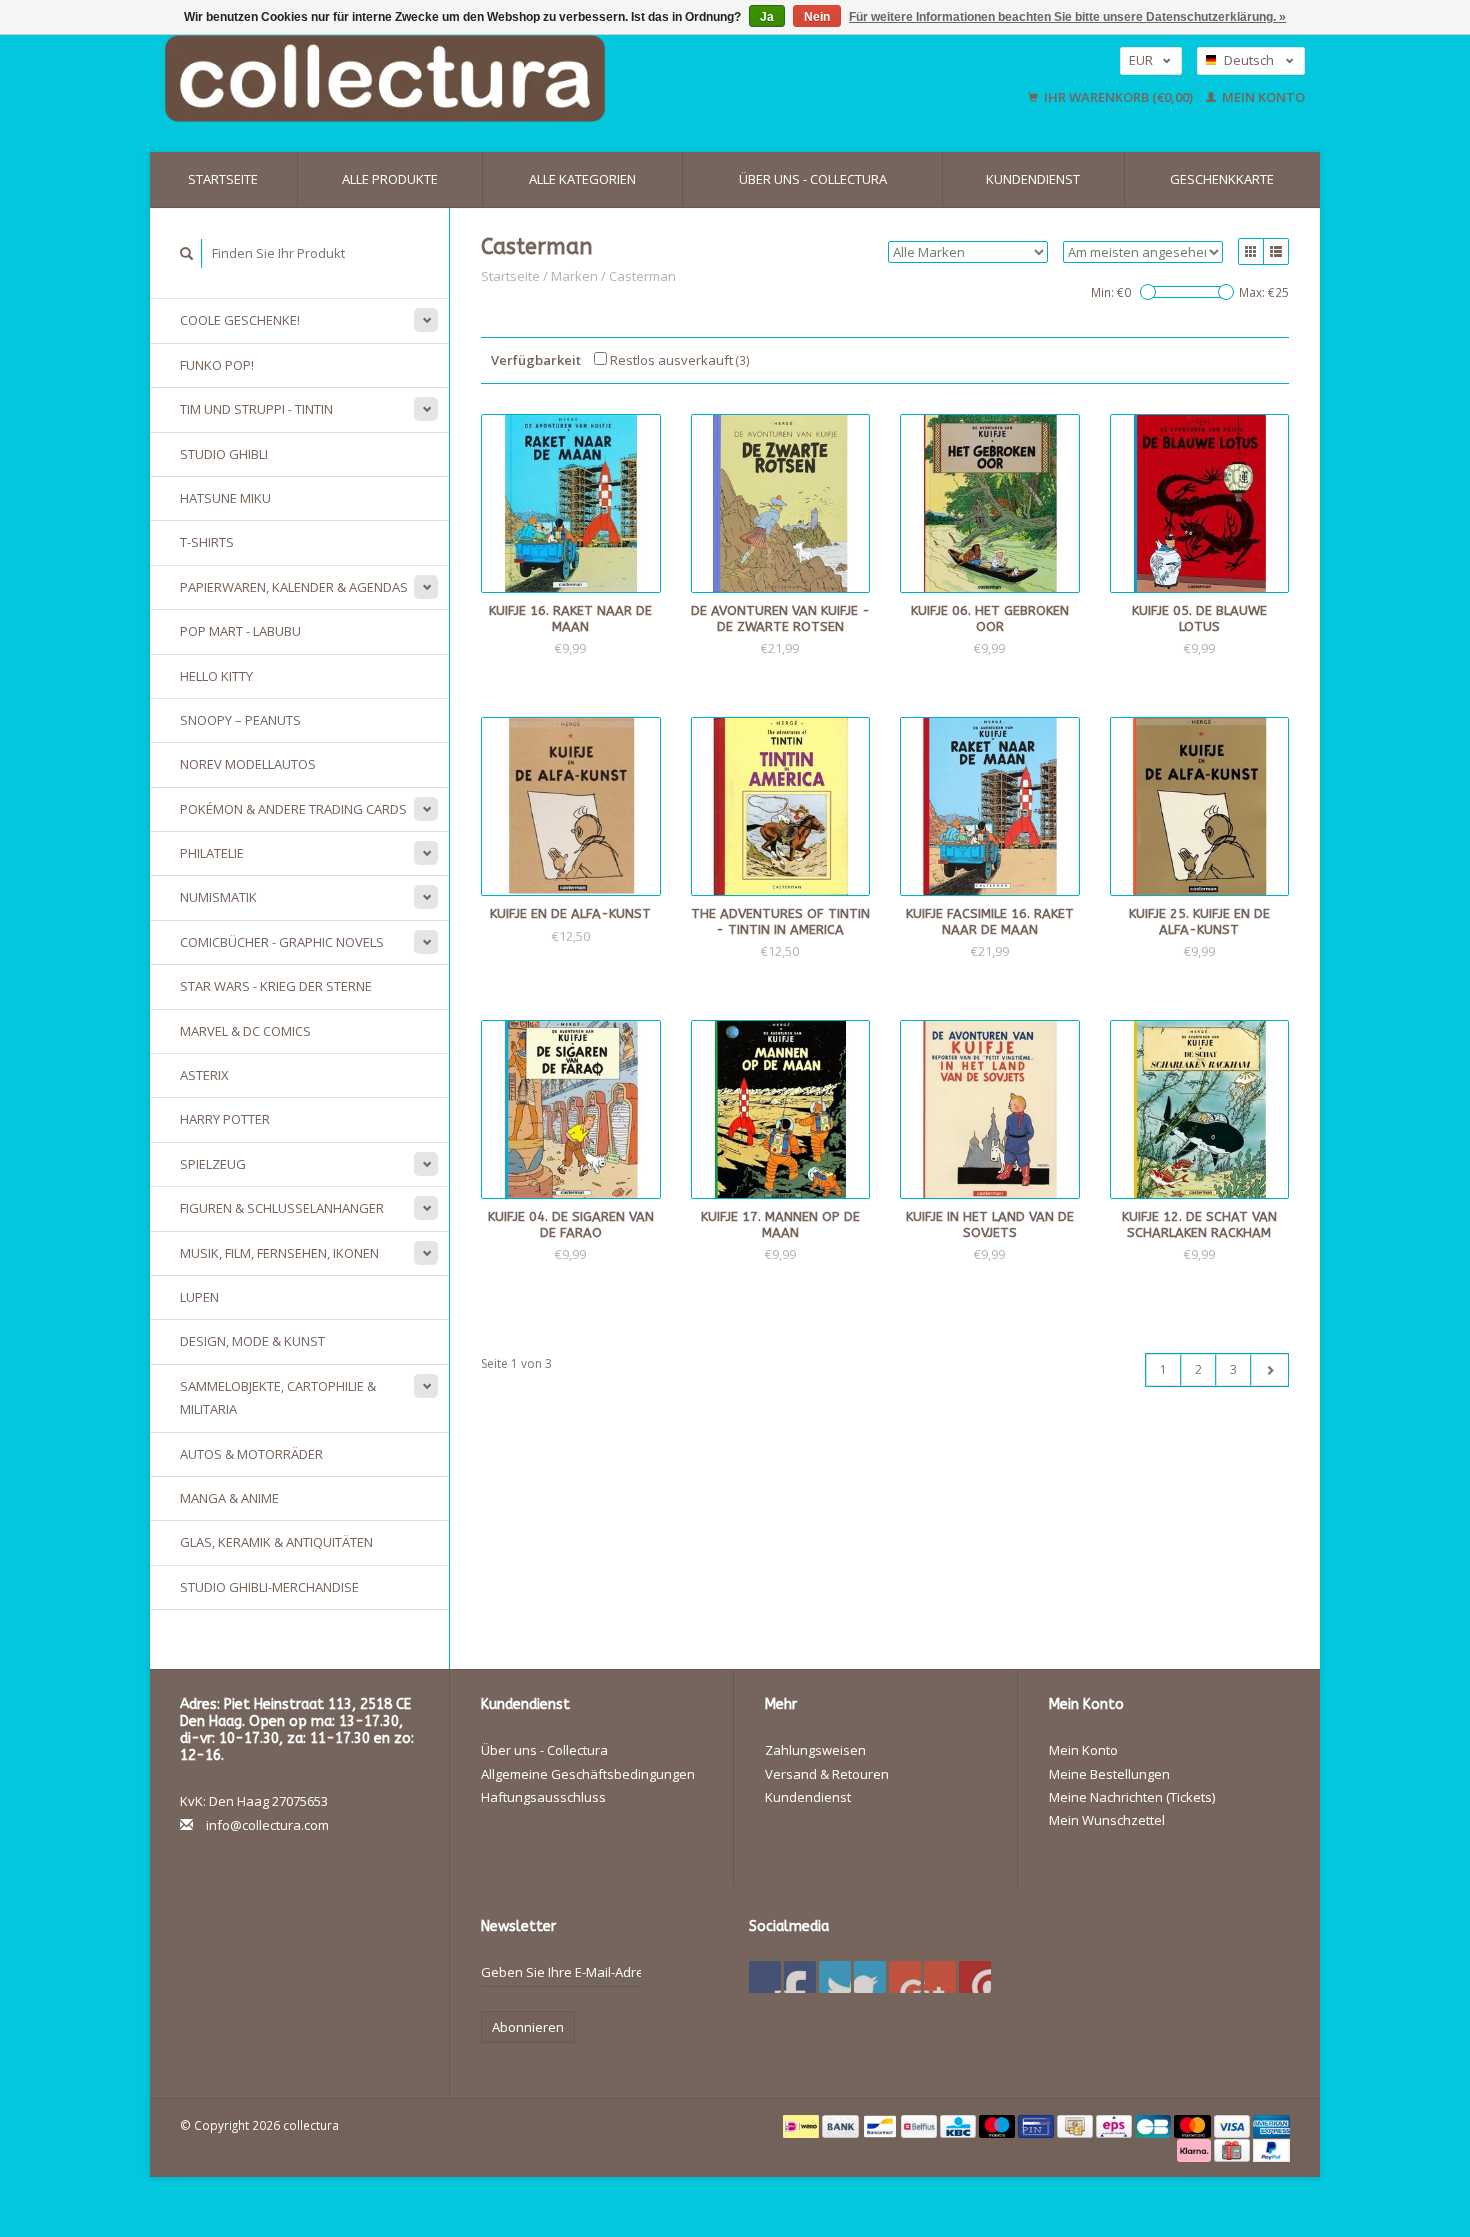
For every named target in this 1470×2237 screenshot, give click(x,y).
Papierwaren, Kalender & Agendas (294, 587)
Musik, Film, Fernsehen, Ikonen (279, 1253)
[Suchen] (187, 253)
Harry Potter (225, 1119)
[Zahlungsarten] (802, 2125)
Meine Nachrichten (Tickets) (1132, 1797)
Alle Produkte (390, 179)
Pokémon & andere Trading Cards (293, 809)
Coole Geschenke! (240, 320)
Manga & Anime (229, 1498)
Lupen (199, 1297)
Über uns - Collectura (813, 179)
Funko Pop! (217, 365)
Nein (817, 17)
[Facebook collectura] (765, 1977)
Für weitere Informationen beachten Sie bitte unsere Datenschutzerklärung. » (1067, 17)
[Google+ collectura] (835, 1977)
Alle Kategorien (582, 179)
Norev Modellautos (248, 764)
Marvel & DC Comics (245, 1031)
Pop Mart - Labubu (240, 631)
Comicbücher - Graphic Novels (282, 942)
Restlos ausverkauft (678, 360)
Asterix (204, 1075)
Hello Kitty (216, 676)
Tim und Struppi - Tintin (256, 409)
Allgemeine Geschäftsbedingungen (588, 1774)
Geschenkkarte (1222, 179)
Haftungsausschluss (543, 1797)
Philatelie (212, 853)
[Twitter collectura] (800, 1977)
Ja (767, 17)
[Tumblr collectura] (940, 1977)
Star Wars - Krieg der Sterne (276, 986)
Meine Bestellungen (1109, 1774)
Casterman (642, 276)
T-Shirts (207, 542)
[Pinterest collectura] (870, 1977)
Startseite (223, 179)
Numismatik (218, 897)
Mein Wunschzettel (1107, 1820)
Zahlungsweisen (815, 1750)
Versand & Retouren (827, 1774)
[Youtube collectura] (905, 1977)
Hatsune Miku (225, 498)
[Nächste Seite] (1269, 1370)
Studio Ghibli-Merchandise (269, 1587)
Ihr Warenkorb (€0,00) (1118, 97)
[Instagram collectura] (975, 1977)
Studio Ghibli (224, 454)
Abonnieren (528, 2027)
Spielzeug (213, 1164)
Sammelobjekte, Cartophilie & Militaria (278, 1397)
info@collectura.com (267, 1825)
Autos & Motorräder (251, 1454)
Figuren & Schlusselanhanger (282, 1208)
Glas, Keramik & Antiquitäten (276, 1542)
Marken (574, 276)
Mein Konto (1262, 97)
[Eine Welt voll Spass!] (515, 78)
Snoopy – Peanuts (240, 720)
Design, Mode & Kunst (252, 1341)
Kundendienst (1033, 179)
